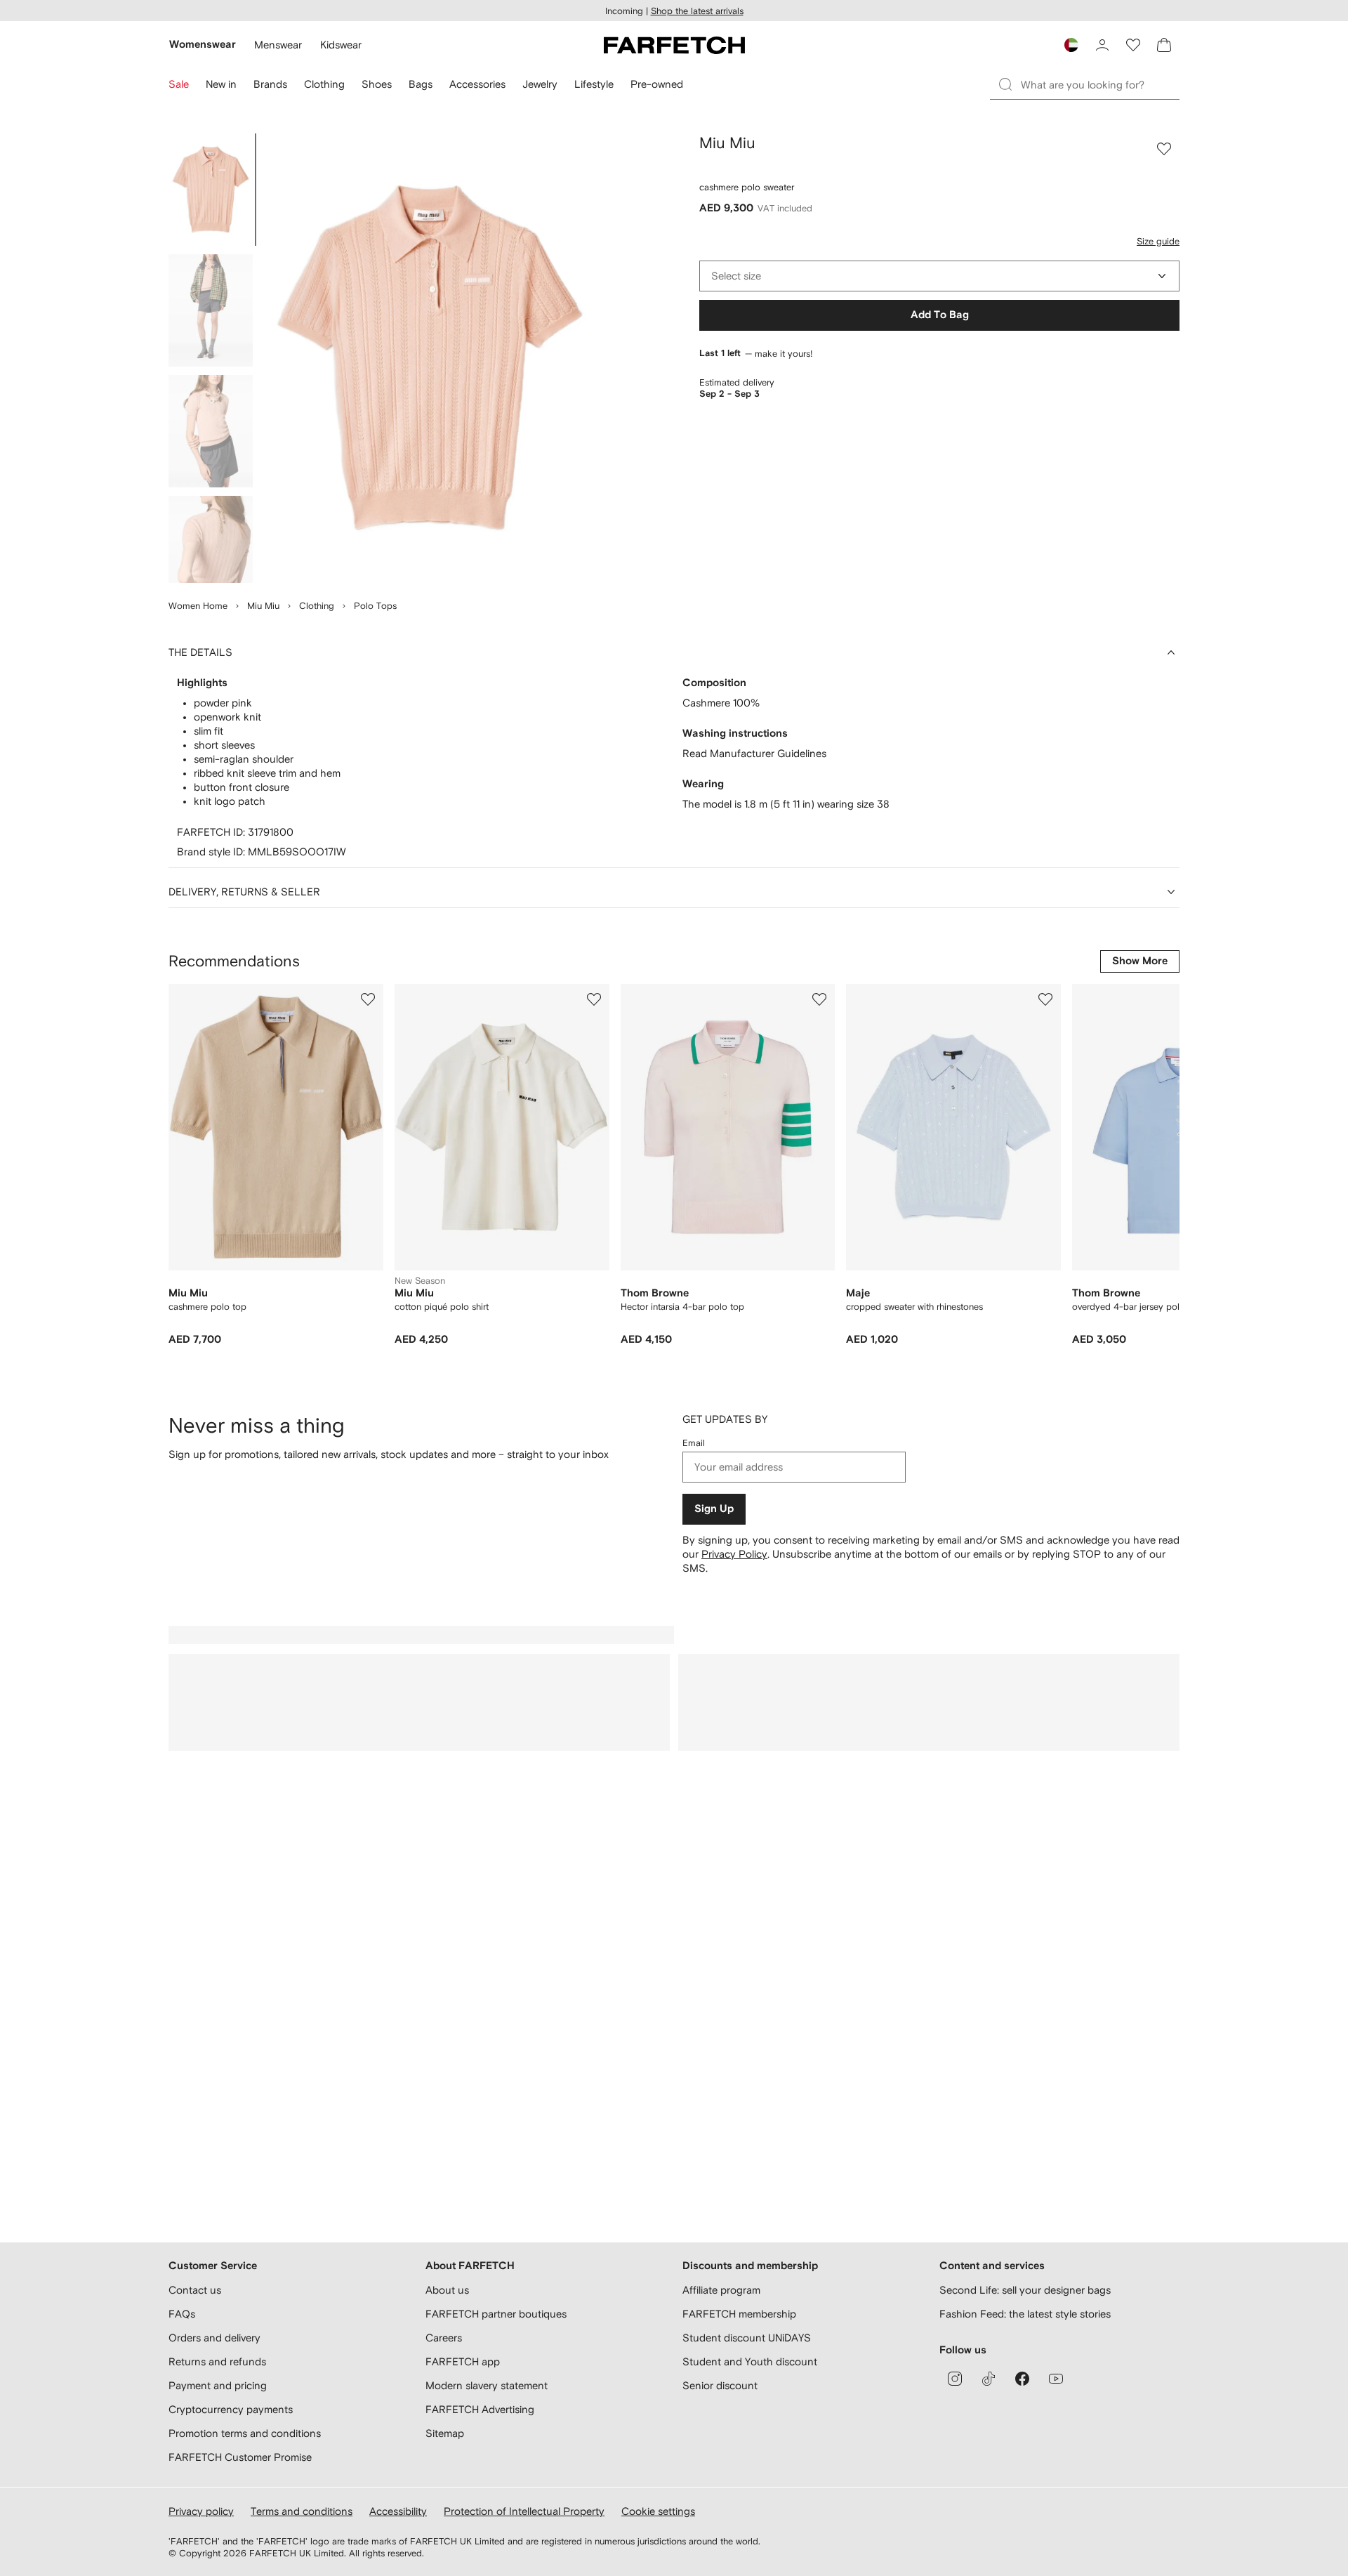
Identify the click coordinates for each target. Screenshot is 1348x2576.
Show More (1140, 961)
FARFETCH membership (739, 2314)
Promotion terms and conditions (245, 2433)
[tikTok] (989, 2379)
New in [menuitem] (221, 84)
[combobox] (939, 276)
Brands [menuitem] (270, 84)
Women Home (198, 606)
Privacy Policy (734, 1554)
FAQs (182, 2314)
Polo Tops (375, 606)
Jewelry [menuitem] (540, 84)
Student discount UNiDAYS (747, 2338)
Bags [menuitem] (421, 84)
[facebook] (1022, 2379)
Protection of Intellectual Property (524, 2511)
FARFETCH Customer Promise (240, 2457)
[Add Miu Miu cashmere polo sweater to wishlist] (1164, 149)
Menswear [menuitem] (278, 45)
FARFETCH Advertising (480, 2409)
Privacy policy (201, 2511)
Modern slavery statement (487, 2385)
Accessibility (398, 2511)
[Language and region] (1071, 45)
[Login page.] (1102, 45)
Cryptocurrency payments (231, 2409)
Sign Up (714, 1509)
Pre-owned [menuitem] (657, 84)
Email (694, 1443)
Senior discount (720, 2385)
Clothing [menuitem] (324, 84)
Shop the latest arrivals (697, 11)
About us (447, 2290)
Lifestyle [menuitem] (594, 84)
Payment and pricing (218, 2385)
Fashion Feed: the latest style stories (1025, 2314)
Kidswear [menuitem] (341, 45)
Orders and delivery (214, 2338)
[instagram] (955, 2379)
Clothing (317, 606)
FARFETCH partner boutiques (496, 2314)
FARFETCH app (463, 2361)
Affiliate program (721, 2290)
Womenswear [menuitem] (203, 45)
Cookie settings (658, 2511)
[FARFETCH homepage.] (674, 45)
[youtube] (1056, 2379)
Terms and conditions (302, 2511)
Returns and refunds (217, 2361)
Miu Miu (263, 606)
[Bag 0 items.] (1164, 45)
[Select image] (211, 190)
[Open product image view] (430, 358)
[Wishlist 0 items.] (1133, 45)
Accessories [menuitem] (477, 84)
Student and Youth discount (750, 2361)
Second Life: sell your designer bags (1025, 2290)
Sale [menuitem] (179, 84)
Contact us (195, 2290)
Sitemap (445, 2433)
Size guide (1158, 241)
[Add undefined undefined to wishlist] (368, 999)
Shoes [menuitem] (377, 84)
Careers (444, 2338)
